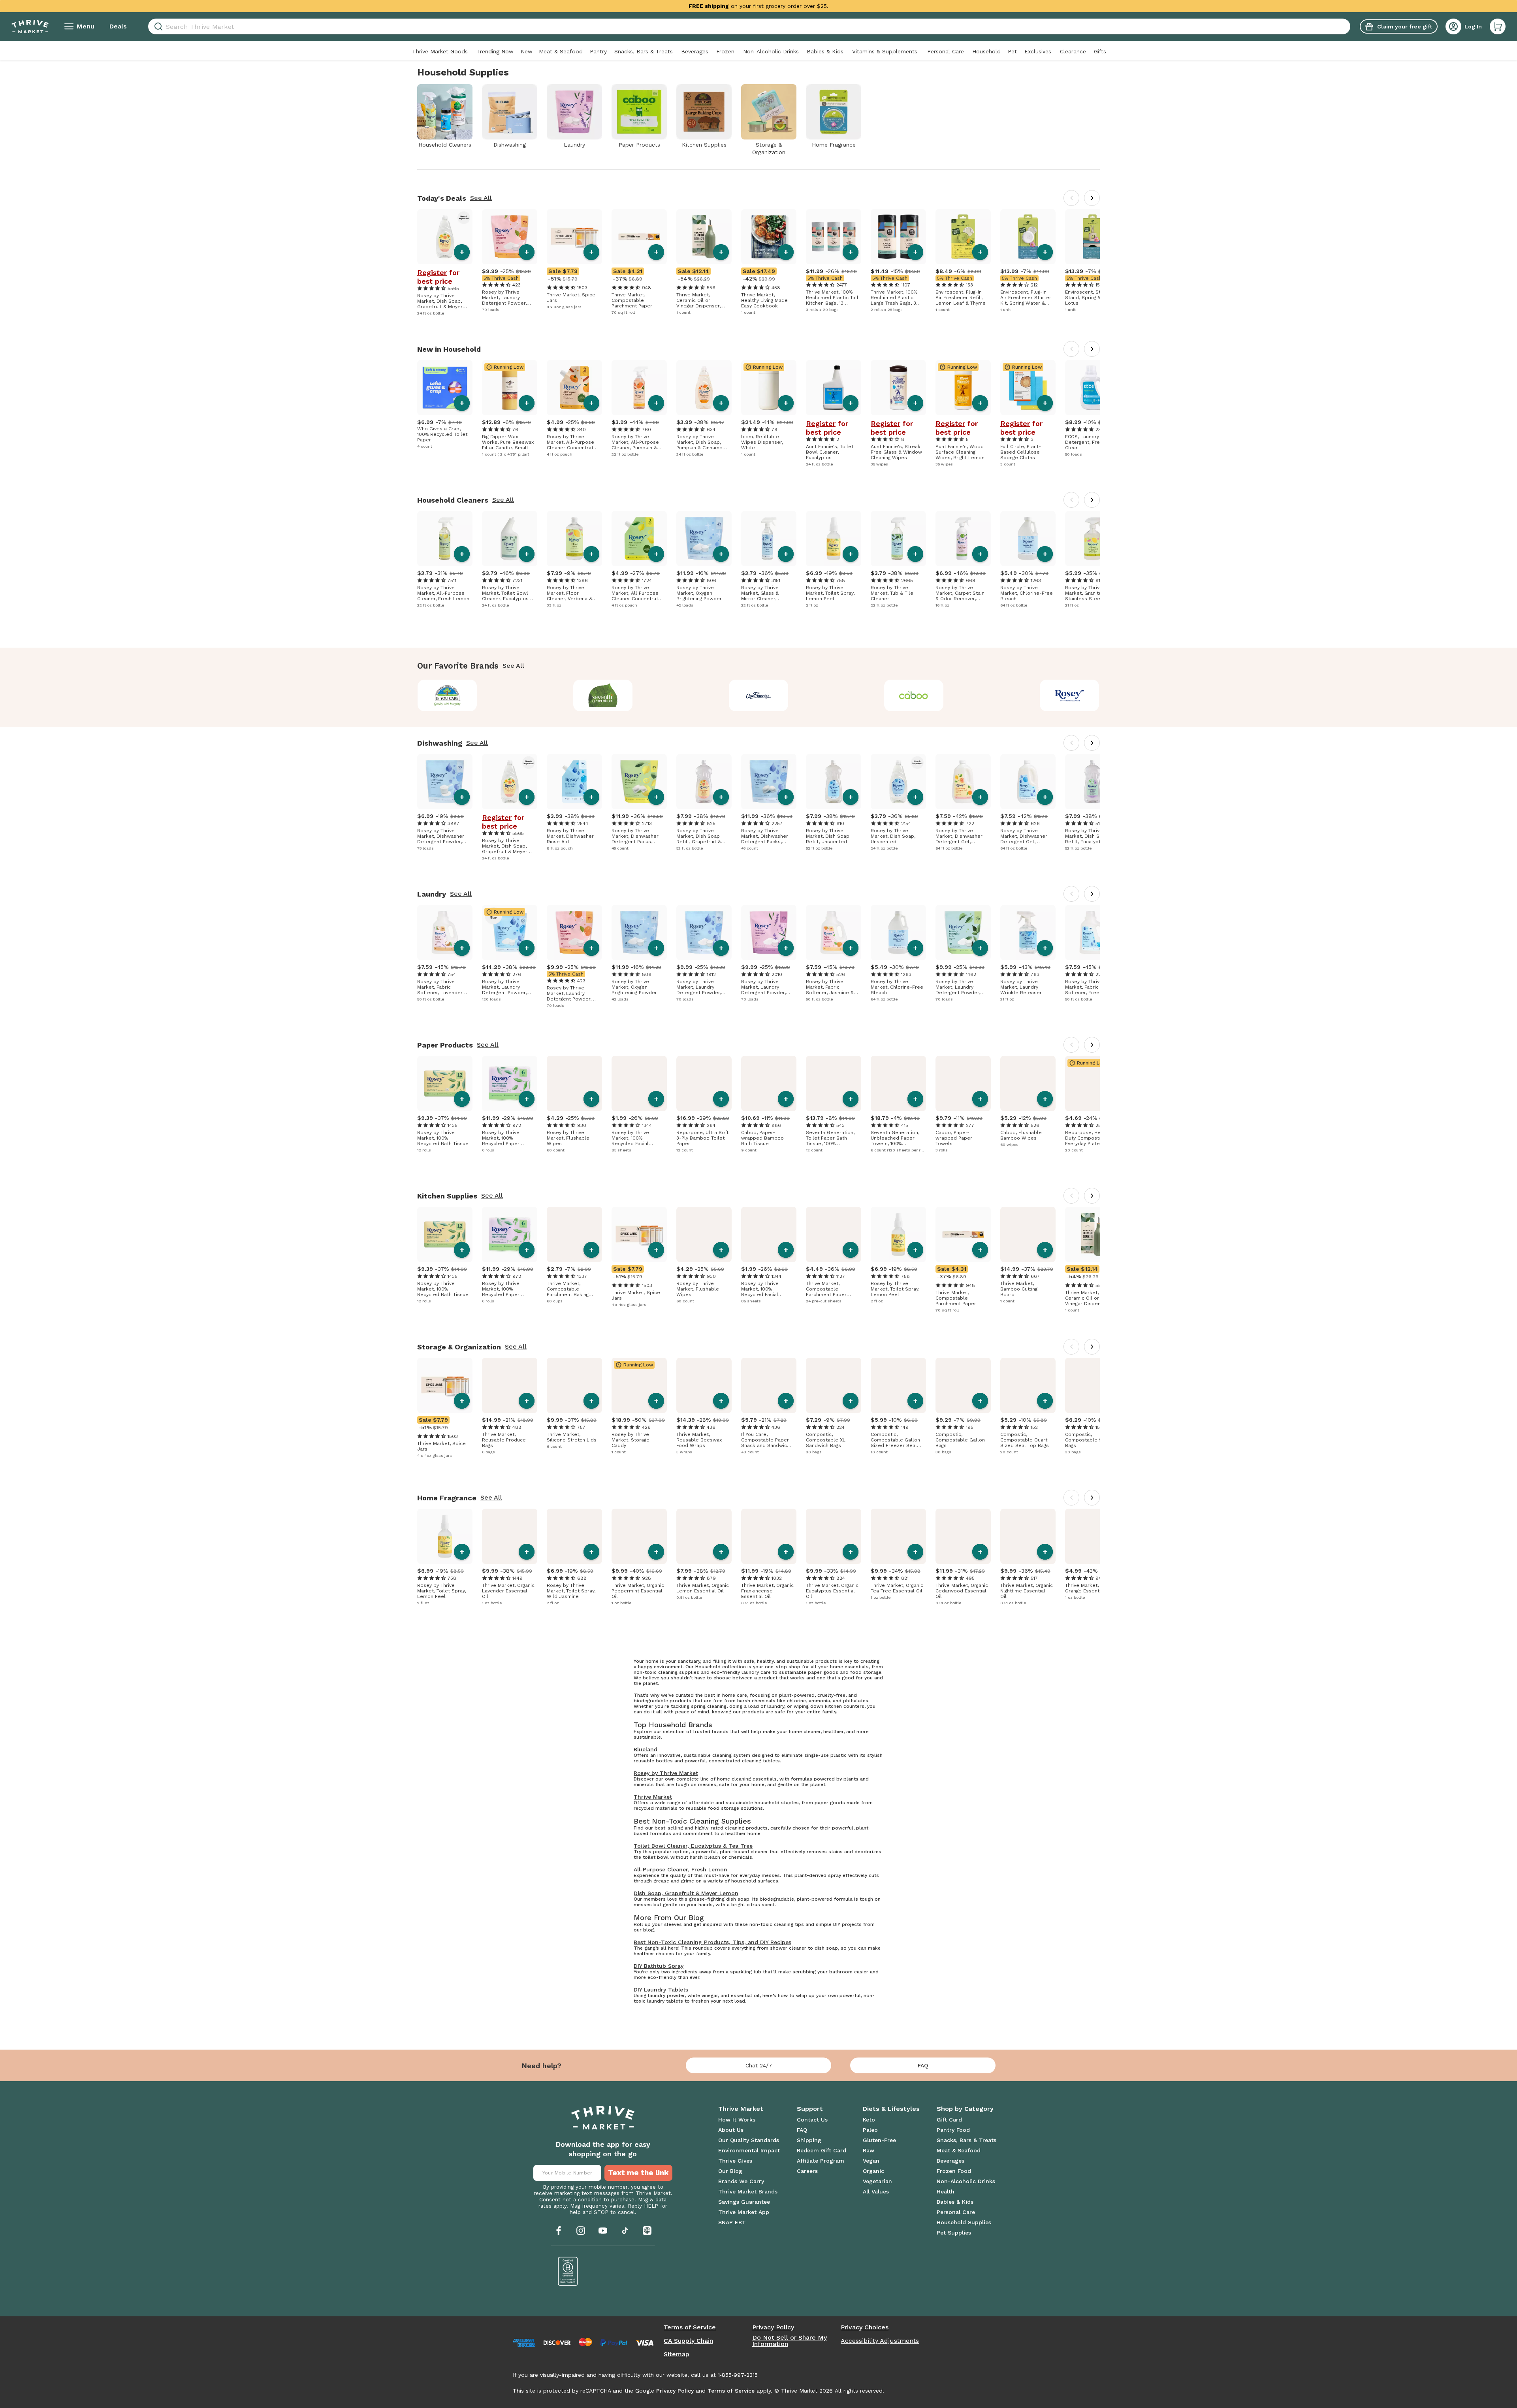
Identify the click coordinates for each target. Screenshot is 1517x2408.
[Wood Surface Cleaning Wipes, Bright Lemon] (963, 388)
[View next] (1092, 198)
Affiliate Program (821, 2161)
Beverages (695, 51)
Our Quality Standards (749, 2140)
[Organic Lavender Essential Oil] (510, 1536)
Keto (869, 2120)
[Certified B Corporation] (568, 2271)
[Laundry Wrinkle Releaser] (1028, 933)
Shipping (809, 2140)
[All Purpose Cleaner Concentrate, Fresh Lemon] (639, 539)
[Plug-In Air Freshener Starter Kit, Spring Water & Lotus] (1028, 237)
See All (481, 198)
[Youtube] (603, 2231)
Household (986, 51)
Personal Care (946, 51)
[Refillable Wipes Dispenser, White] (769, 388)
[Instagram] (581, 2231)
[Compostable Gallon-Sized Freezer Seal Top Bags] (898, 1385)
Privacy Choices (865, 2327)
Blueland (646, 1749)
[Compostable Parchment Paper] (639, 237)
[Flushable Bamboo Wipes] (1028, 1083)
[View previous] (1071, 198)
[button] (1498, 26)
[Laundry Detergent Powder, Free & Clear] (704, 933)
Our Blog (730, 2171)
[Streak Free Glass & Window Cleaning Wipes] (898, 388)
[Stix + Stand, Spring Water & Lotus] (1093, 237)
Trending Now (495, 51)
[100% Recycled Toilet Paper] (445, 388)
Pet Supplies (954, 2233)
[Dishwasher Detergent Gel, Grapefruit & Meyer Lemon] (963, 782)
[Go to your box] (1498, 26)
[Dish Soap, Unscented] (898, 782)
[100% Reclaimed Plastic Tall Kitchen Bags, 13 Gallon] (834, 237)
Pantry (598, 51)
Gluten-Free (879, 2140)
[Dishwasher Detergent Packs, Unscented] (769, 782)
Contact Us (812, 2120)
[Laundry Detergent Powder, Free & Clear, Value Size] (510, 933)
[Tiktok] (625, 2231)
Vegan (871, 2161)
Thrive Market (653, 1797)
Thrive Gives (735, 2161)
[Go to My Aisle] (30, 26)
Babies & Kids (825, 51)
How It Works (737, 2120)
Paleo (870, 2130)
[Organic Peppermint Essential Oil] (639, 1536)
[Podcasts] (647, 2231)
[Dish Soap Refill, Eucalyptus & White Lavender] (1093, 782)
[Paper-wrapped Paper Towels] (963, 1083)
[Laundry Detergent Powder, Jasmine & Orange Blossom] (510, 237)
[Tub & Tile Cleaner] (898, 539)
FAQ (923, 2065)
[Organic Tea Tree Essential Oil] (898, 1536)
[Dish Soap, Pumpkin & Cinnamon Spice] (704, 388)
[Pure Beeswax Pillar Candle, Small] (510, 388)
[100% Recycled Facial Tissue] (639, 1083)
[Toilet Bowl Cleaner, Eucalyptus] (834, 388)
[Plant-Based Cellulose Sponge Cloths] (1028, 388)
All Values (876, 2191)
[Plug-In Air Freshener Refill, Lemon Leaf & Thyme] (963, 237)
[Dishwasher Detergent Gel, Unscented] (1028, 782)
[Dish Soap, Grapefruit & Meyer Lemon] (445, 237)
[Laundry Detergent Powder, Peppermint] (963, 933)
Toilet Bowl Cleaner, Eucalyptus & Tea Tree (693, 1846)
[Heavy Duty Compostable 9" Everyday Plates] (1093, 1083)
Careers (807, 2171)
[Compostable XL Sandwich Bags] (834, 1385)
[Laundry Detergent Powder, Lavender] (769, 933)
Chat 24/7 (759, 2065)
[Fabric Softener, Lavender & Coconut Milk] (445, 933)
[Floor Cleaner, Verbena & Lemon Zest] (574, 539)
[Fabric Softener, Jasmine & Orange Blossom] (834, 933)
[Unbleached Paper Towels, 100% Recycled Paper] (898, 1083)
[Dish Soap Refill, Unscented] (834, 782)
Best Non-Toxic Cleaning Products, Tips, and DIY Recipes (712, 1942)
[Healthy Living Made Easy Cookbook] (769, 237)
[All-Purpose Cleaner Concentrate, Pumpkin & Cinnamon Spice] (574, 388)
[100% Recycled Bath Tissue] (445, 1083)
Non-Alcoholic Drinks (771, 51)
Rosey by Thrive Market (666, 1773)
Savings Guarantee (744, 2202)
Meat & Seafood (561, 51)
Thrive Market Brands (748, 2191)
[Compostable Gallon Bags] (963, 1385)
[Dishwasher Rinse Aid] (574, 782)
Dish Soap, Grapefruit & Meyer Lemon (686, 1893)
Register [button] (432, 273)
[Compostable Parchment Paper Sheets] (834, 1234)
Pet (1012, 51)
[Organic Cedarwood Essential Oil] (963, 1536)
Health (946, 2191)
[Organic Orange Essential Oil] (1093, 1536)
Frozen (725, 51)
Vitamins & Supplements (885, 51)
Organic (873, 2171)
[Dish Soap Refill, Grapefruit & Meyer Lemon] (704, 782)
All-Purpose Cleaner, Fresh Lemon (680, 1869)
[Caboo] (914, 695)
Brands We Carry (741, 2181)
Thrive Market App (744, 2212)
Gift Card (949, 2120)
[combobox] (749, 26)
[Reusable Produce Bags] (510, 1385)
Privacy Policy (773, 2327)
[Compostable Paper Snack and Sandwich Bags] (769, 1385)
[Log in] (1453, 26)
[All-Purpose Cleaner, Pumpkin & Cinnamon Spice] (639, 388)
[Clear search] (1347, 26)
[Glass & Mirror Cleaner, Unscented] (769, 539)
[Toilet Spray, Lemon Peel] (834, 539)
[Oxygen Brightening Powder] (704, 539)
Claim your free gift (1405, 26)
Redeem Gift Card (822, 2150)
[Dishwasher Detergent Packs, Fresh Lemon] (639, 782)
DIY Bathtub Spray (659, 1966)
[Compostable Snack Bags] (1093, 1385)
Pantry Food (953, 2130)
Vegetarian (877, 2181)
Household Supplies (964, 2222)
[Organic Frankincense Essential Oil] (769, 1536)
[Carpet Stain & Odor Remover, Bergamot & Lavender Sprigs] (963, 539)
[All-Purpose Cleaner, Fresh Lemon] (445, 539)
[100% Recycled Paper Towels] (510, 1083)
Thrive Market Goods (440, 51)
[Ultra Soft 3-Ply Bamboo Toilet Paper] (704, 1083)
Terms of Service (690, 2327)
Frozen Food (954, 2171)
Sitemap (677, 2354)
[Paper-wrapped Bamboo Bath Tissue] (769, 1083)
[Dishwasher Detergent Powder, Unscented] (445, 782)
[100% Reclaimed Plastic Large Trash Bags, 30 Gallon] (898, 237)
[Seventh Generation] (603, 695)
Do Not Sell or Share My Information (790, 2341)
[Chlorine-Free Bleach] (1028, 539)
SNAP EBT (732, 2222)
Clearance (1073, 51)
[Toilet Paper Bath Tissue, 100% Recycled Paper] (834, 1083)
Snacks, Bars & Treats (644, 51)
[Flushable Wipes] (574, 1083)
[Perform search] (157, 27)
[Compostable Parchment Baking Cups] (574, 1234)
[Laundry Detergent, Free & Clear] (1093, 388)
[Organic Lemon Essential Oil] (704, 1536)
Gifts (1100, 51)
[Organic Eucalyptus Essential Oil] (834, 1536)
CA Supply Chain (688, 2341)
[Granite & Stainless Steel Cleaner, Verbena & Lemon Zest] (1093, 539)
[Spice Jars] (574, 237)
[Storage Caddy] (639, 1385)
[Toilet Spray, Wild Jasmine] (574, 1536)
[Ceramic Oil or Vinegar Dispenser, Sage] (704, 237)
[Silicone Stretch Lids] (574, 1385)
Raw (869, 2150)
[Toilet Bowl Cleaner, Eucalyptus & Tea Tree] (510, 539)
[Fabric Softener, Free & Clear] (1093, 933)
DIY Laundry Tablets (661, 1990)
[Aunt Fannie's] (759, 695)
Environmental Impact (749, 2150)
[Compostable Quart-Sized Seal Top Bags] (1028, 1385)
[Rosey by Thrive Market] (1070, 695)
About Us (731, 2130)
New (527, 51)
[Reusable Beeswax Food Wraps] (704, 1385)
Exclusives (1038, 51)
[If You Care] (447, 695)
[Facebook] (559, 2231)
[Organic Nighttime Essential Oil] (1028, 1536)
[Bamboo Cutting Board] (1028, 1234)
